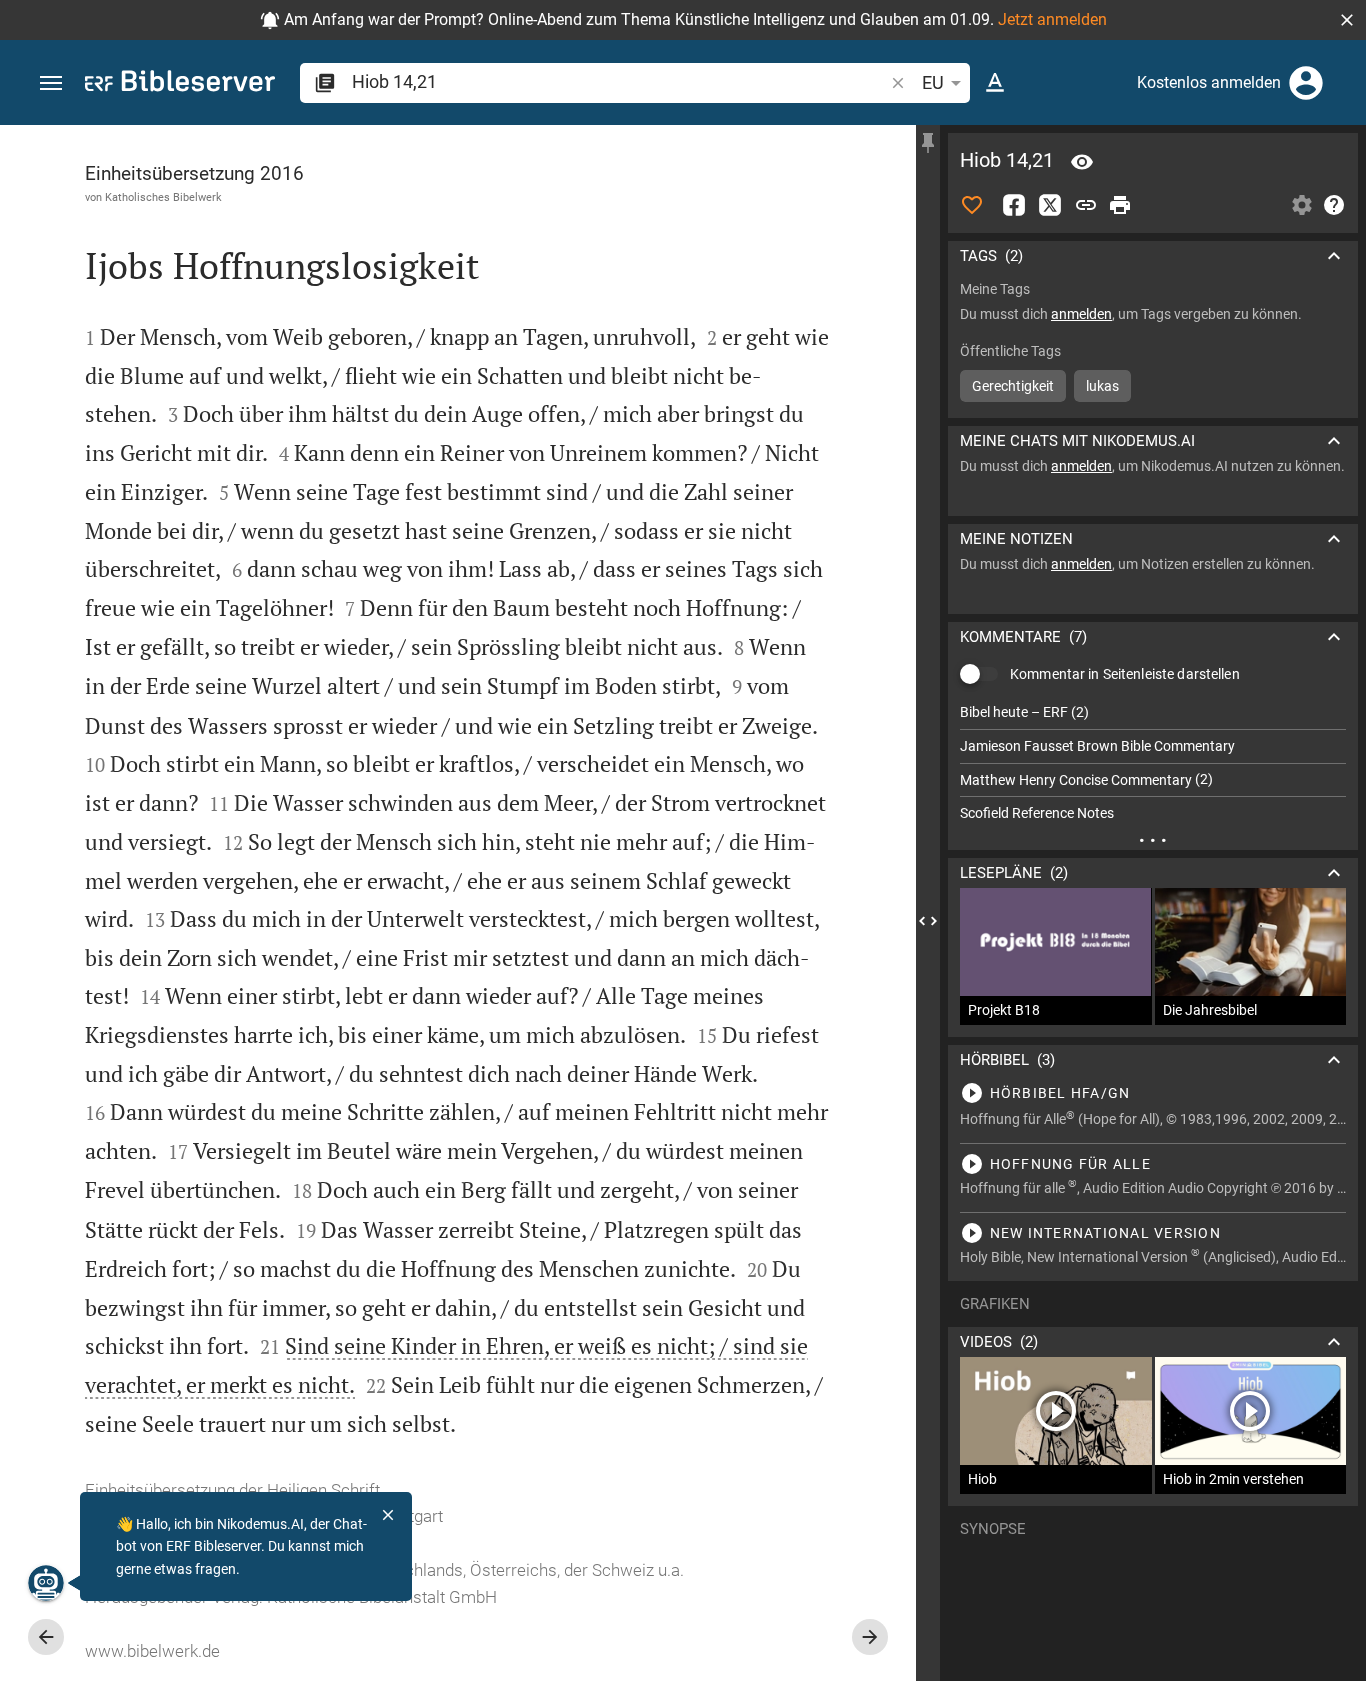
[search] (619, 81)
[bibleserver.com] (180, 84)
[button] (1347, 20)
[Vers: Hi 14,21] (1082, 162)
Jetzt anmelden (1052, 19)
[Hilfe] (1334, 205)
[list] (1153, 763)
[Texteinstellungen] (995, 83)
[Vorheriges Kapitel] (46, 1637)
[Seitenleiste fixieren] (928, 143)
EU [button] (933, 82)
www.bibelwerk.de (152, 1651)
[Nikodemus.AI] (46, 1583)
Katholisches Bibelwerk (163, 197)
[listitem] (1153, 712)
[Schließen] (388, 1515)
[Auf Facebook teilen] (1014, 205)
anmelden (1081, 314)
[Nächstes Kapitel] (870, 1637)
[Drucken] (1120, 205)
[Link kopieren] (1086, 205)
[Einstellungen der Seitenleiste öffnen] (1302, 205)
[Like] (972, 205)
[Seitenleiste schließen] (928, 921)
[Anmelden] (1306, 83)
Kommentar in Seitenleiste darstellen (1125, 674)
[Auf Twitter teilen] (1050, 205)
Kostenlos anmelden (1209, 82)
